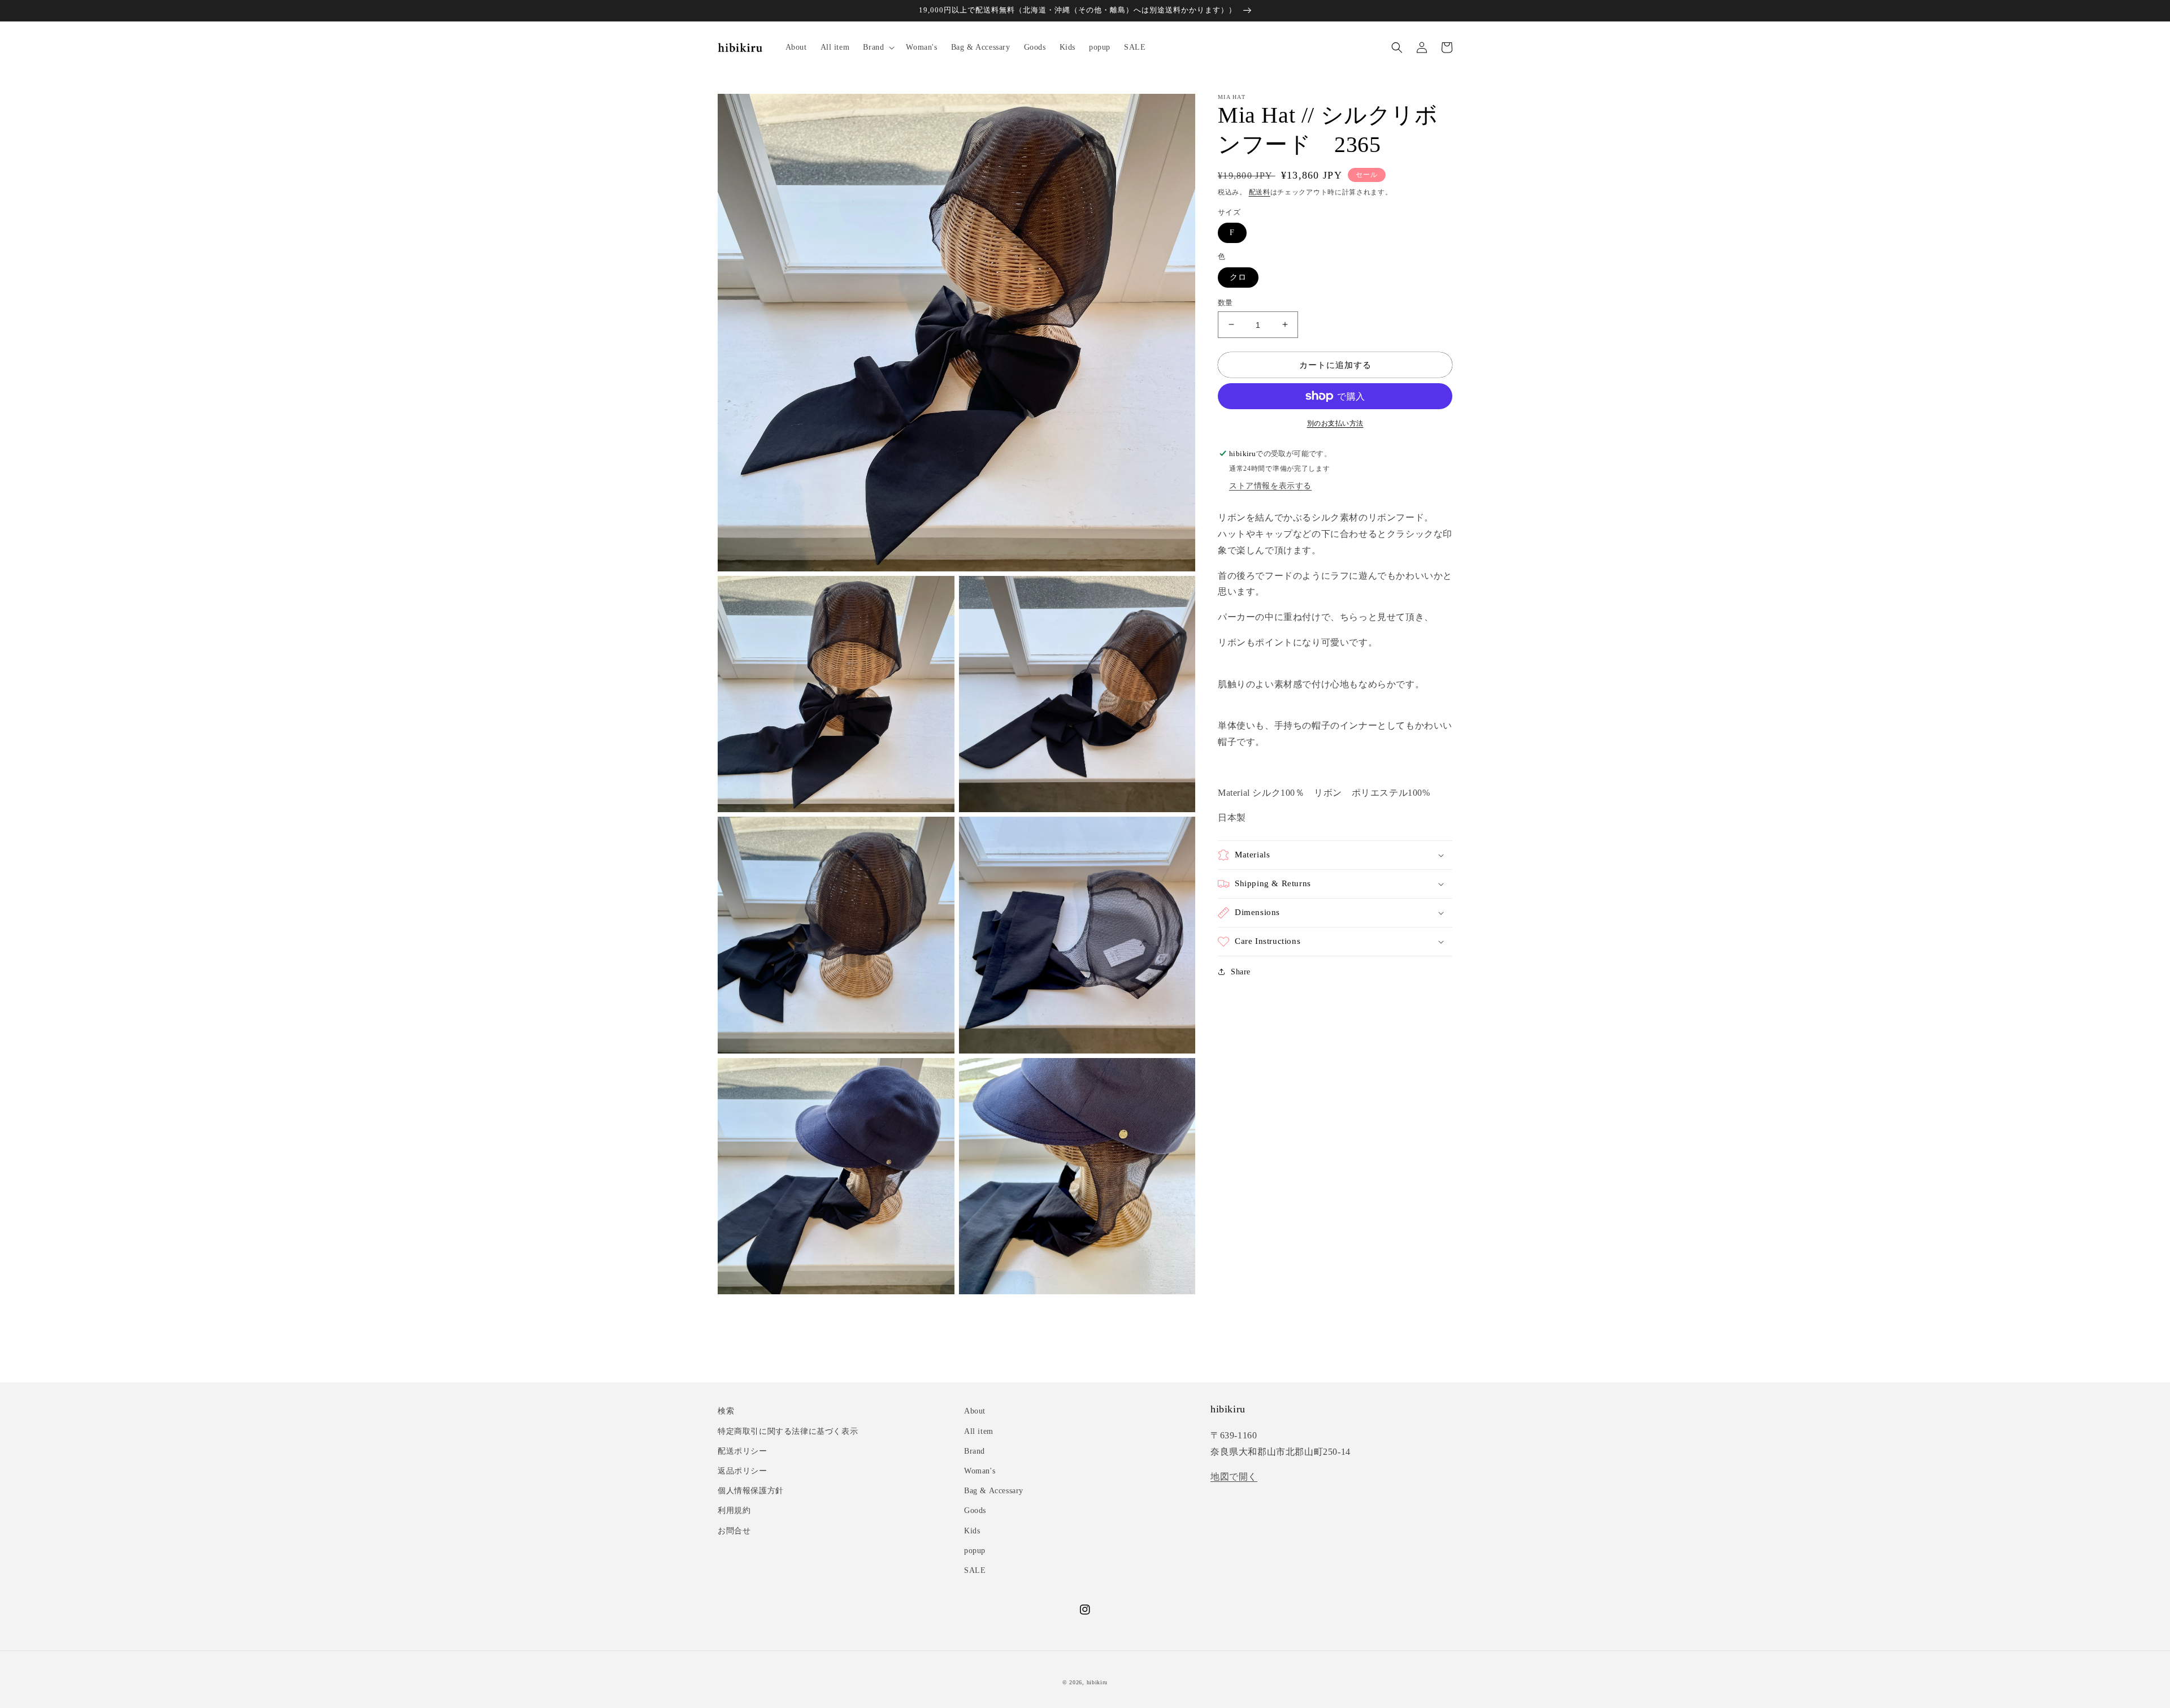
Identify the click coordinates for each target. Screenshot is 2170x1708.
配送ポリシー (743, 1451)
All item (979, 1431)
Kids (972, 1531)
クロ (1238, 277)
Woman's (980, 1471)
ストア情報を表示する (1270, 486)
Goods (975, 1510)
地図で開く (1234, 1477)
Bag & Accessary (994, 1491)
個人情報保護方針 (751, 1491)
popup (975, 1551)
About (975, 1411)
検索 (726, 1411)
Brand (975, 1451)
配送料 (1260, 192)
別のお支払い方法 (1335, 423)
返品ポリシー (743, 1471)
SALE (975, 1570)
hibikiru (1097, 1682)
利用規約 (734, 1510)
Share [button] (1241, 972)
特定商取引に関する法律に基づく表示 (788, 1431)
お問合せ (734, 1531)
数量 (1225, 302)
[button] (878, 47)
